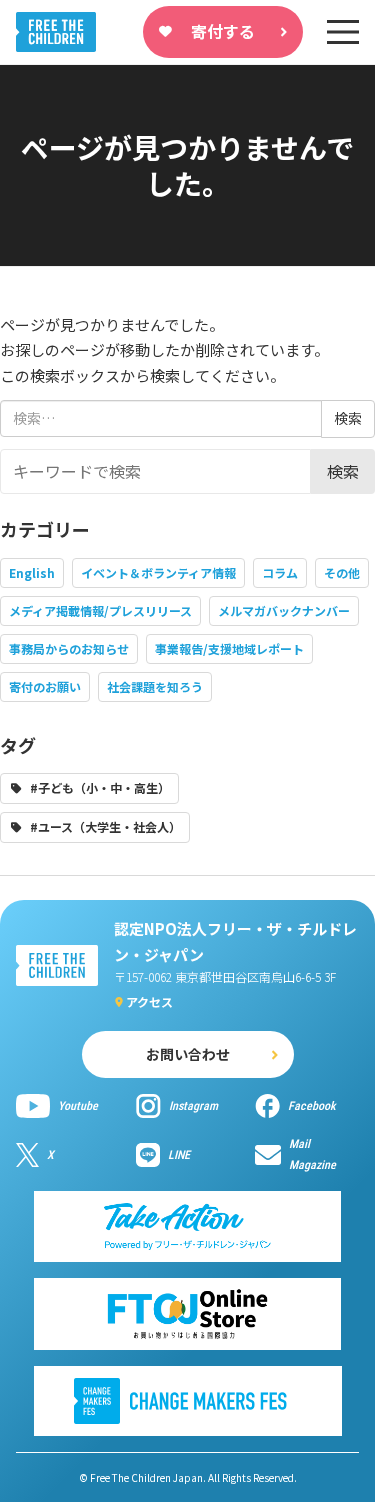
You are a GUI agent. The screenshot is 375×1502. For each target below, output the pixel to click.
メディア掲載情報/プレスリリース (100, 610)
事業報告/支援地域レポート (229, 648)
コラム (280, 572)
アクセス (149, 1001)
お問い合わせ (188, 1054)
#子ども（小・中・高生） (100, 787)
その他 (342, 572)
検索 (343, 471)
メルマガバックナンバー (284, 610)
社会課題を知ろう (155, 686)
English (32, 572)
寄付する (223, 31)
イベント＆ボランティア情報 (158, 572)
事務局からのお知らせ (69, 648)
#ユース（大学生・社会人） (105, 826)
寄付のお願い (45, 686)
